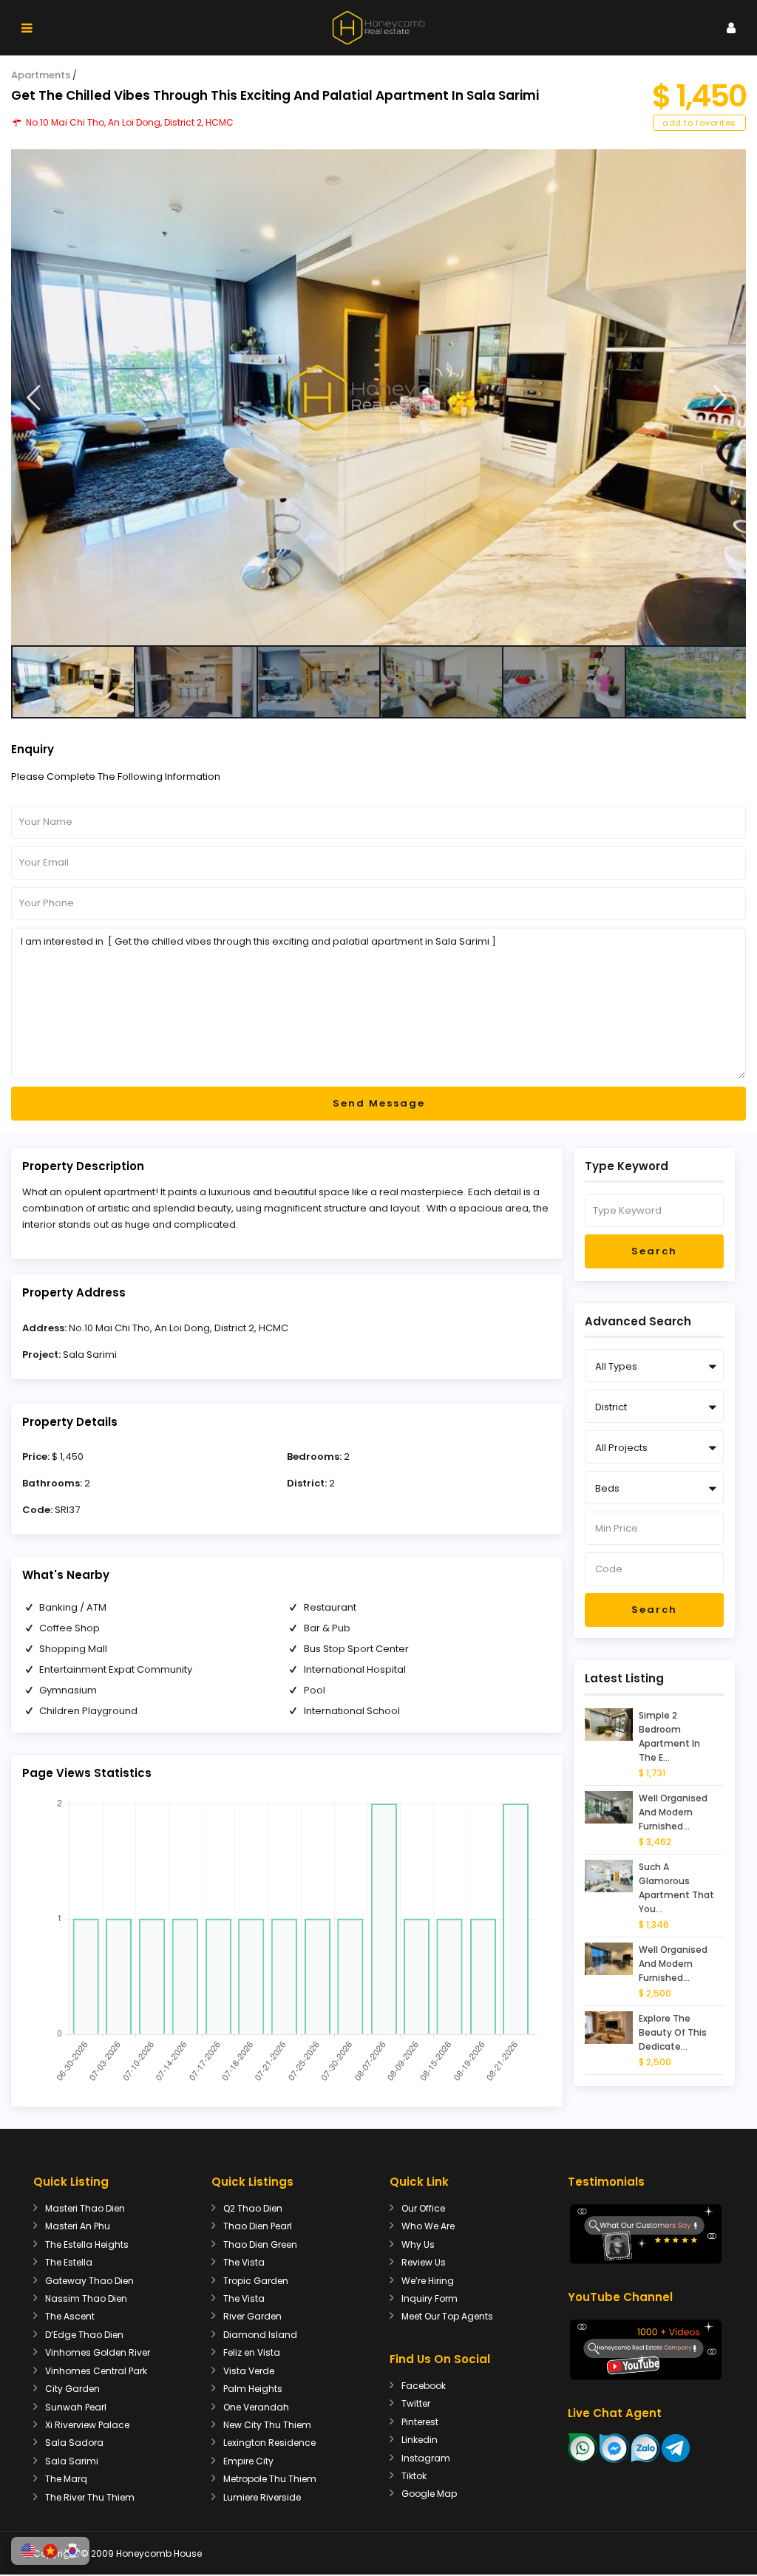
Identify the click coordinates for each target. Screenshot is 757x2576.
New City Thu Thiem (267, 2425)
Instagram (426, 2458)
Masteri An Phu (78, 2226)
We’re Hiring (428, 2281)
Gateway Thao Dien (89, 2281)
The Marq (66, 2479)
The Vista (244, 2262)
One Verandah (256, 2407)
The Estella (69, 2262)
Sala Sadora (74, 2443)
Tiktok (414, 2476)
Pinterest (420, 2422)
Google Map (429, 2494)
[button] (28, 2551)
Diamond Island (260, 2335)
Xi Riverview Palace (87, 2425)
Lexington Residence (269, 2443)
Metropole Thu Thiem (270, 2479)
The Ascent (70, 2316)
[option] (378, 397)
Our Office (423, 2208)
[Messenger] (614, 2447)
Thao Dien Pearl (258, 2226)
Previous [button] (34, 398)
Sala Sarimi (90, 1355)
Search (654, 1251)
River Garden (252, 2316)
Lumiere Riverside (262, 2497)
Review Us (424, 2262)
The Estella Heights (87, 2244)
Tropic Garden (256, 2281)
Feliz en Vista (252, 2352)
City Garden (72, 2389)
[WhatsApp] (583, 2447)
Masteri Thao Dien (85, 2208)
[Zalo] (645, 2447)
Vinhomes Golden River (98, 2352)
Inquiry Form (430, 2298)
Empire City (248, 2461)
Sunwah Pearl (76, 2407)
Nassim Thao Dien (86, 2298)
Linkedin (420, 2440)
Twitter (416, 2403)
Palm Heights (253, 2389)
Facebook (424, 2386)
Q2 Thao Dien (253, 2208)
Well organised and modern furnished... (673, 1812)
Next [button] (720, 398)
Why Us (418, 2244)
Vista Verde (249, 2371)
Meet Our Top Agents (447, 2316)
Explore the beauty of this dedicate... (673, 2032)
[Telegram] (676, 2447)
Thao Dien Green (260, 2244)
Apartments (41, 75)
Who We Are (428, 2226)
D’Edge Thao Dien (84, 2335)
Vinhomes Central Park (96, 2371)
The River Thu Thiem (90, 2497)
